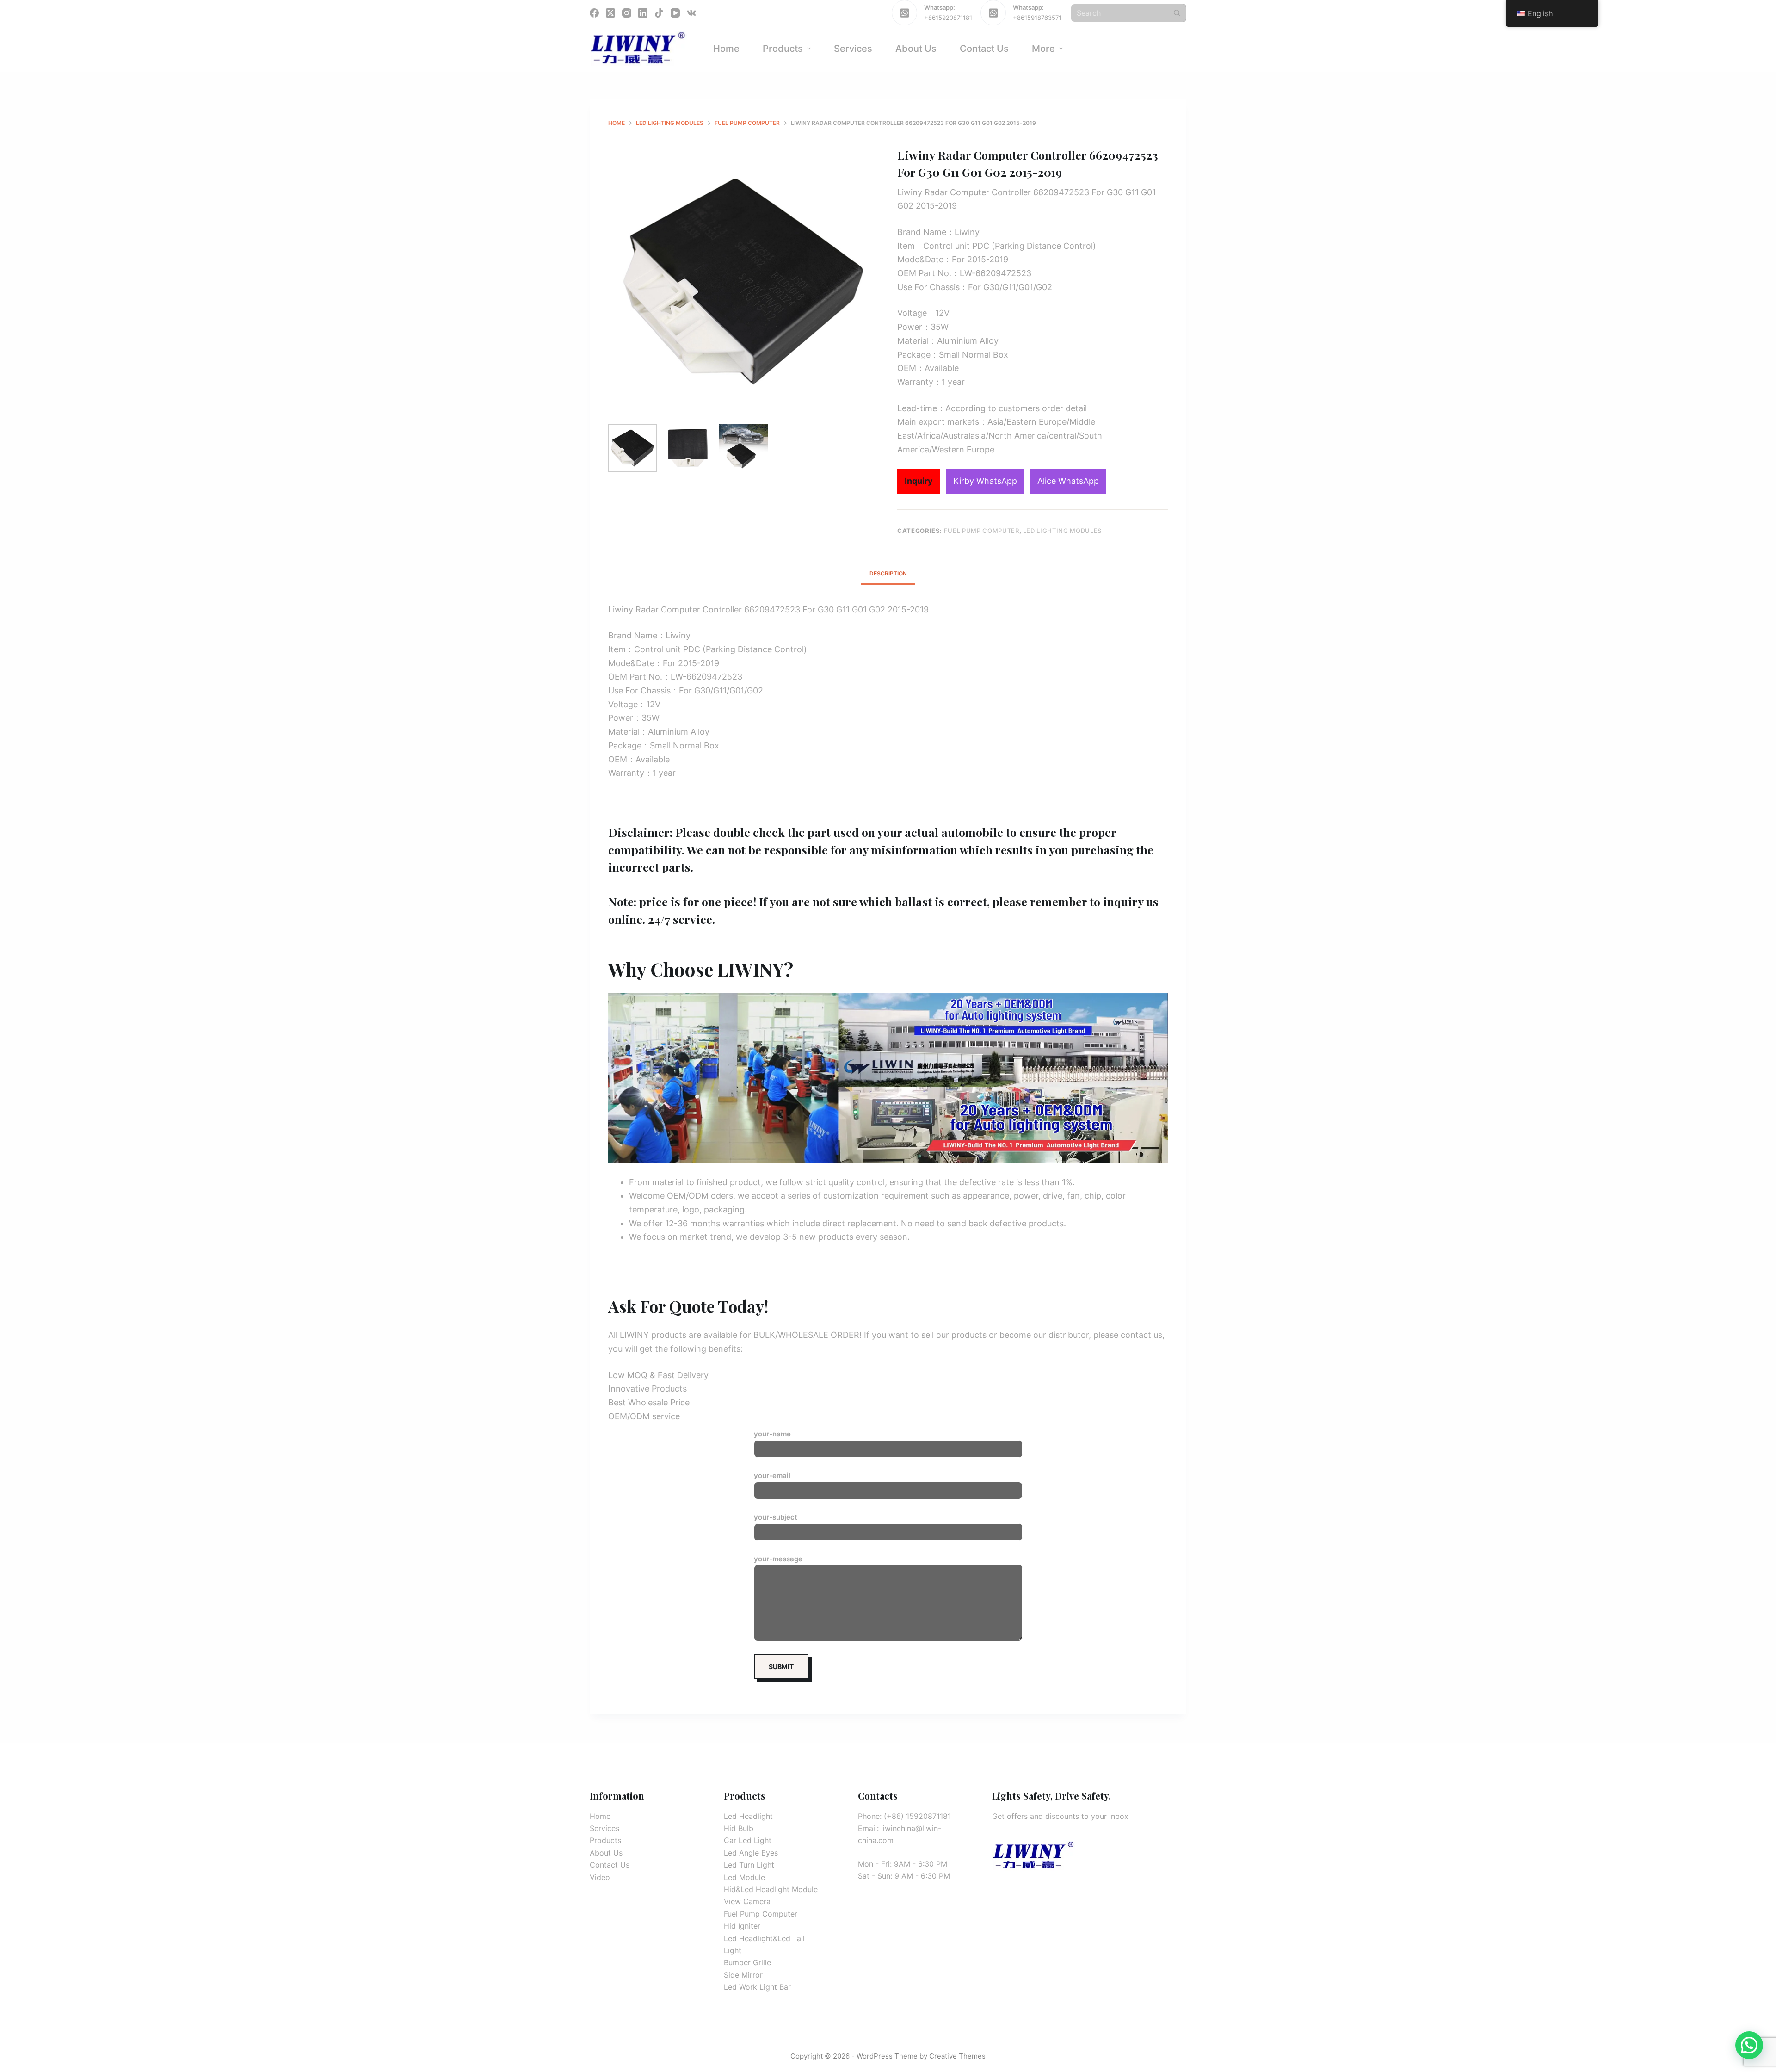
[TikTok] (659, 13)
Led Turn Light (749, 1865)
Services (604, 1828)
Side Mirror (743, 1975)
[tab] (888, 573)
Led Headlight (748, 1816)
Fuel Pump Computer (982, 531)
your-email (772, 1475)
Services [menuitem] (853, 49)
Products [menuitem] (783, 49)
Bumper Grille (747, 1962)
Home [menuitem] (726, 49)
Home (600, 1816)
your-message (778, 1559)
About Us (606, 1853)
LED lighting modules (1062, 531)
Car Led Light (748, 1840)
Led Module (744, 1877)
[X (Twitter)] (610, 13)
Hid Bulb (739, 1828)
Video (600, 1877)
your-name (772, 1434)
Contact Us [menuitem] (984, 49)
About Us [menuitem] (916, 49)
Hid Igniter (742, 1926)
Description (888, 573)
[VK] (691, 13)
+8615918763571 (1037, 18)
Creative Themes (957, 2056)
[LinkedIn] (643, 13)
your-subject (776, 1517)
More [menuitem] (1043, 49)
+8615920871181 (948, 18)
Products (605, 1840)
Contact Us (610, 1865)
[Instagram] (627, 13)
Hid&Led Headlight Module (771, 1889)
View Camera (747, 1901)
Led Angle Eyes (751, 1853)
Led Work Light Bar (757, 1987)
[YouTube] (675, 13)
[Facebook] (594, 13)
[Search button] (1177, 13)
